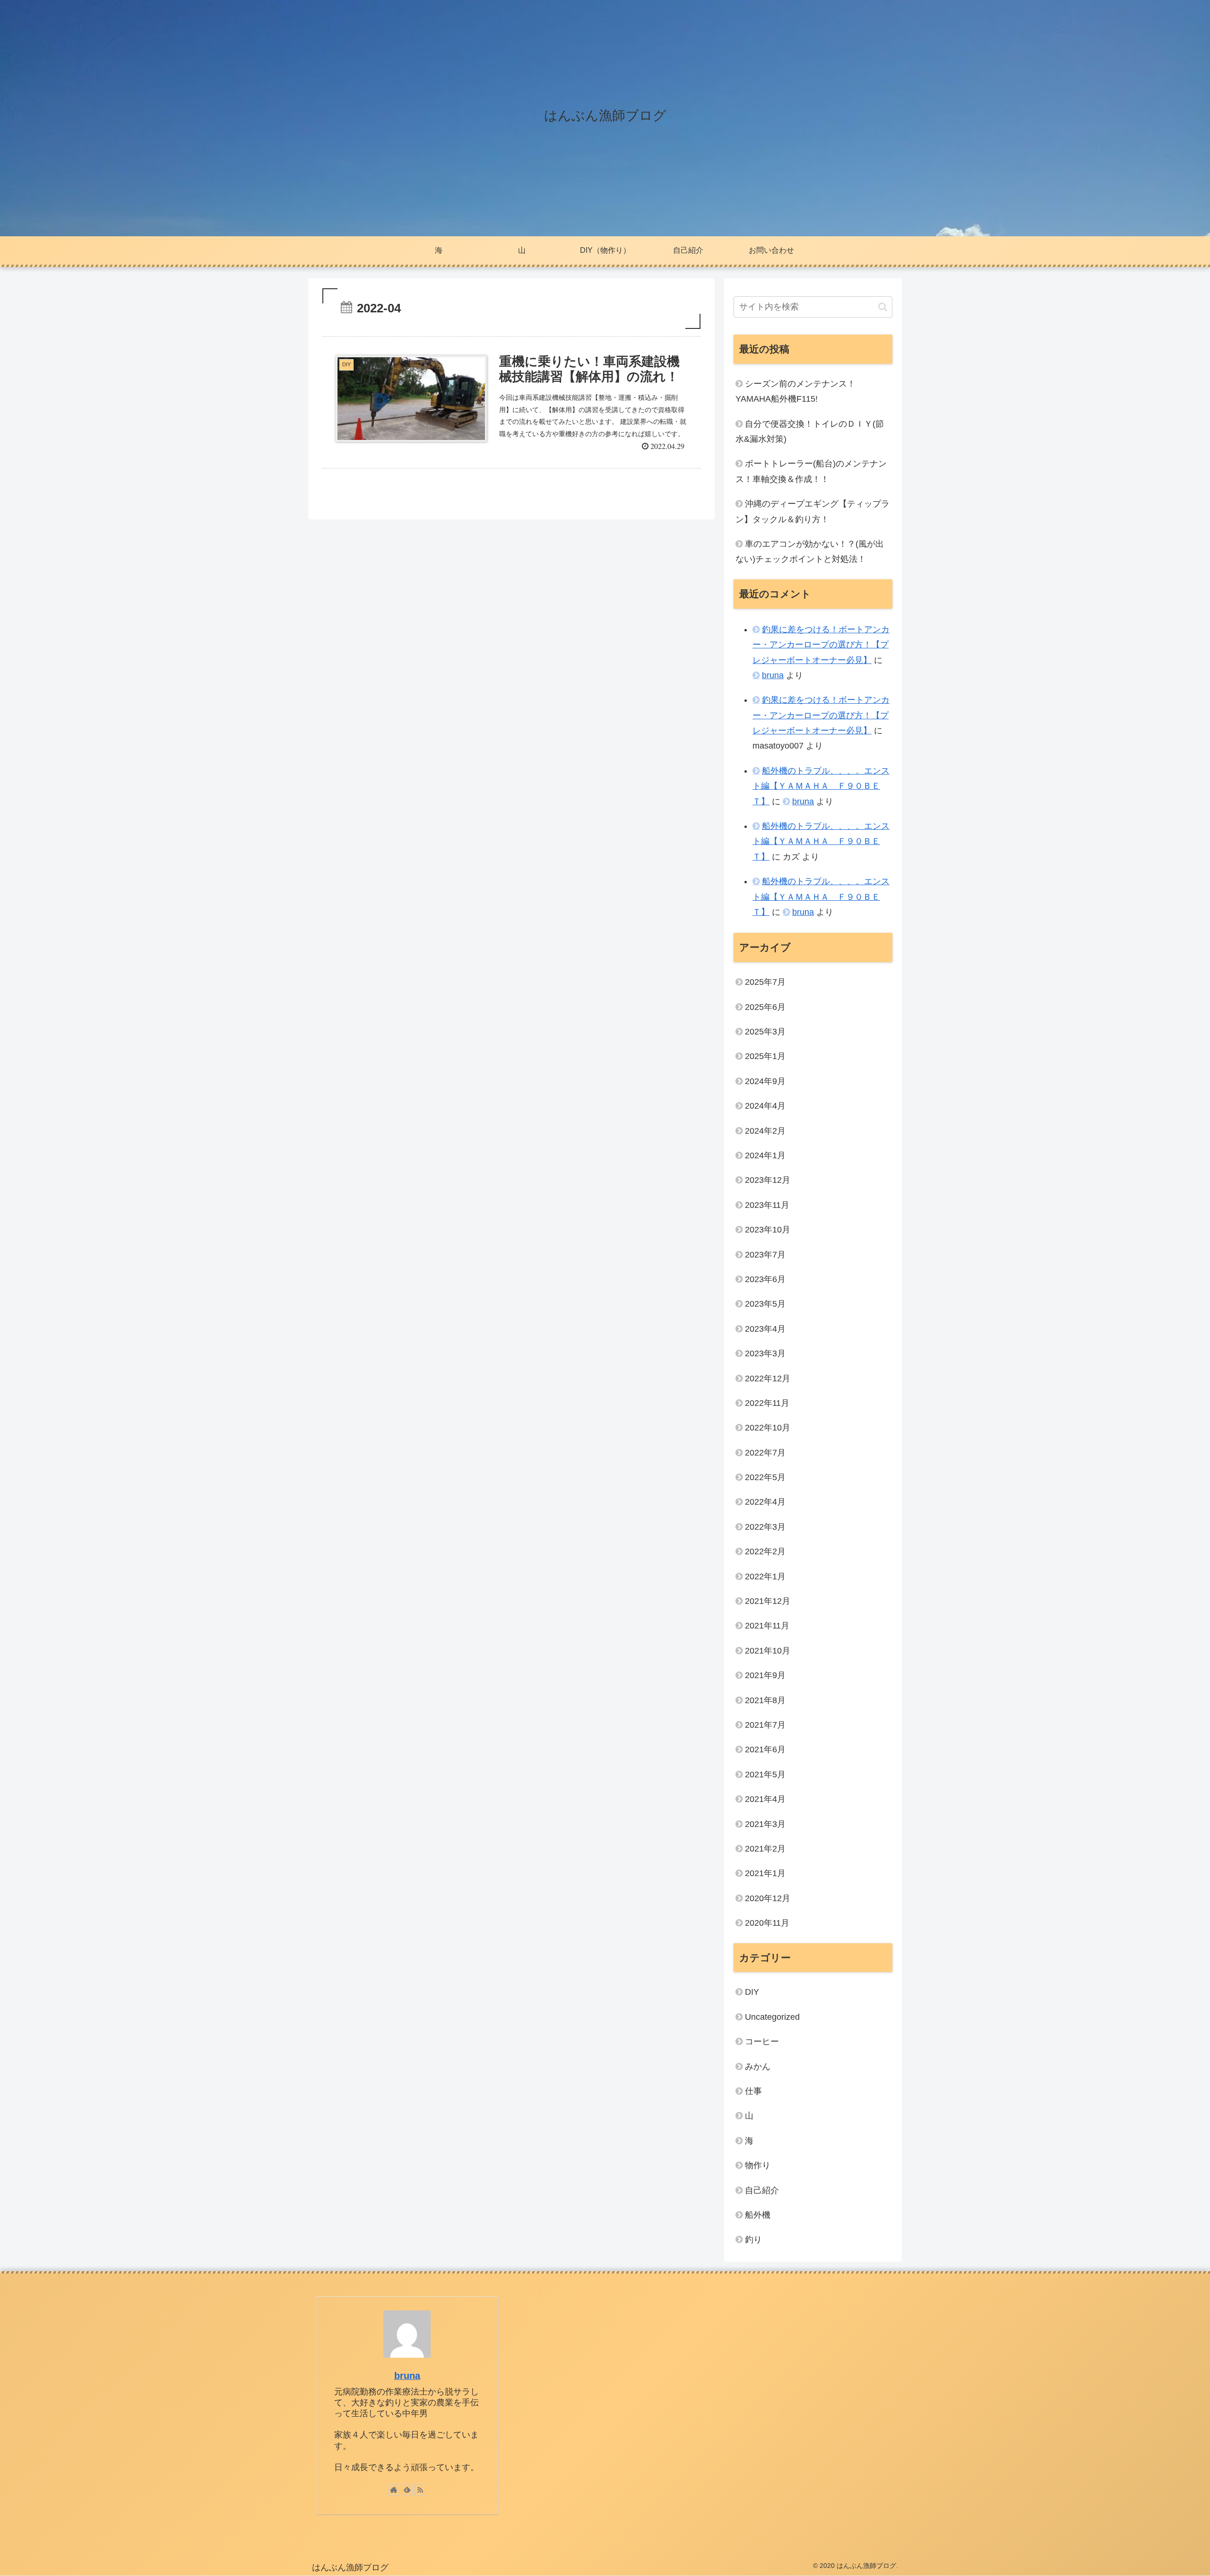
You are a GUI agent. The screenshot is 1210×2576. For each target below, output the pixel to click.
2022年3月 (765, 1527)
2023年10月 (768, 1230)
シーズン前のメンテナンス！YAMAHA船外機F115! (795, 391)
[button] (883, 307)
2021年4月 (765, 1799)
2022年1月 (765, 1577)
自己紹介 (762, 2190)
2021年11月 (767, 1626)
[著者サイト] (394, 2490)
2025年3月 (765, 1032)
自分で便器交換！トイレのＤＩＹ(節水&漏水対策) (810, 431)
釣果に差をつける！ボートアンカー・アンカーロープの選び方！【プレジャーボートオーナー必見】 (821, 645)
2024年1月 (765, 1155)
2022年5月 (765, 1477)
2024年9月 (765, 1081)
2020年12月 (768, 1898)
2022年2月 (765, 1551)
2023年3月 (765, 1353)
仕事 (753, 2091)
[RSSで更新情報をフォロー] (420, 2490)
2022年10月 (768, 1428)
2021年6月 (765, 1749)
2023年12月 (768, 1180)
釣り (753, 2240)
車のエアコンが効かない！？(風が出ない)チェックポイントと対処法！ (810, 551)
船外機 (758, 2215)
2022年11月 (767, 1403)
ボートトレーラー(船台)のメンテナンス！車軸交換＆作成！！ (811, 471)
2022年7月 (765, 1453)
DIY (752, 1992)
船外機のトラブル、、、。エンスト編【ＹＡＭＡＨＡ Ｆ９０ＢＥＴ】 (821, 786)
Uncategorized (772, 2017)
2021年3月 (765, 1824)
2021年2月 (765, 1849)
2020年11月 (767, 1923)
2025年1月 (765, 1056)
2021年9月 (765, 1675)
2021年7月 (765, 1725)
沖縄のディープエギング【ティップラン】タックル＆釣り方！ (812, 511)
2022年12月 (768, 1378)
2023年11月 (767, 1205)
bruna (773, 675)
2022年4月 (765, 1502)
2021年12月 (768, 1601)
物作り (758, 2165)
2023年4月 (765, 1329)
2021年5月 (765, 1775)
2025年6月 (765, 1007)
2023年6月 (765, 1279)
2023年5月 (765, 1304)
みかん (758, 2067)
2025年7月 (765, 982)
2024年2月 (765, 1131)
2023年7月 (765, 1255)
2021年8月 (765, 1700)
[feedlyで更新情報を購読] (407, 2490)
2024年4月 (765, 1106)
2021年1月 (765, 1873)
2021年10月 (768, 1651)
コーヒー (762, 2042)
